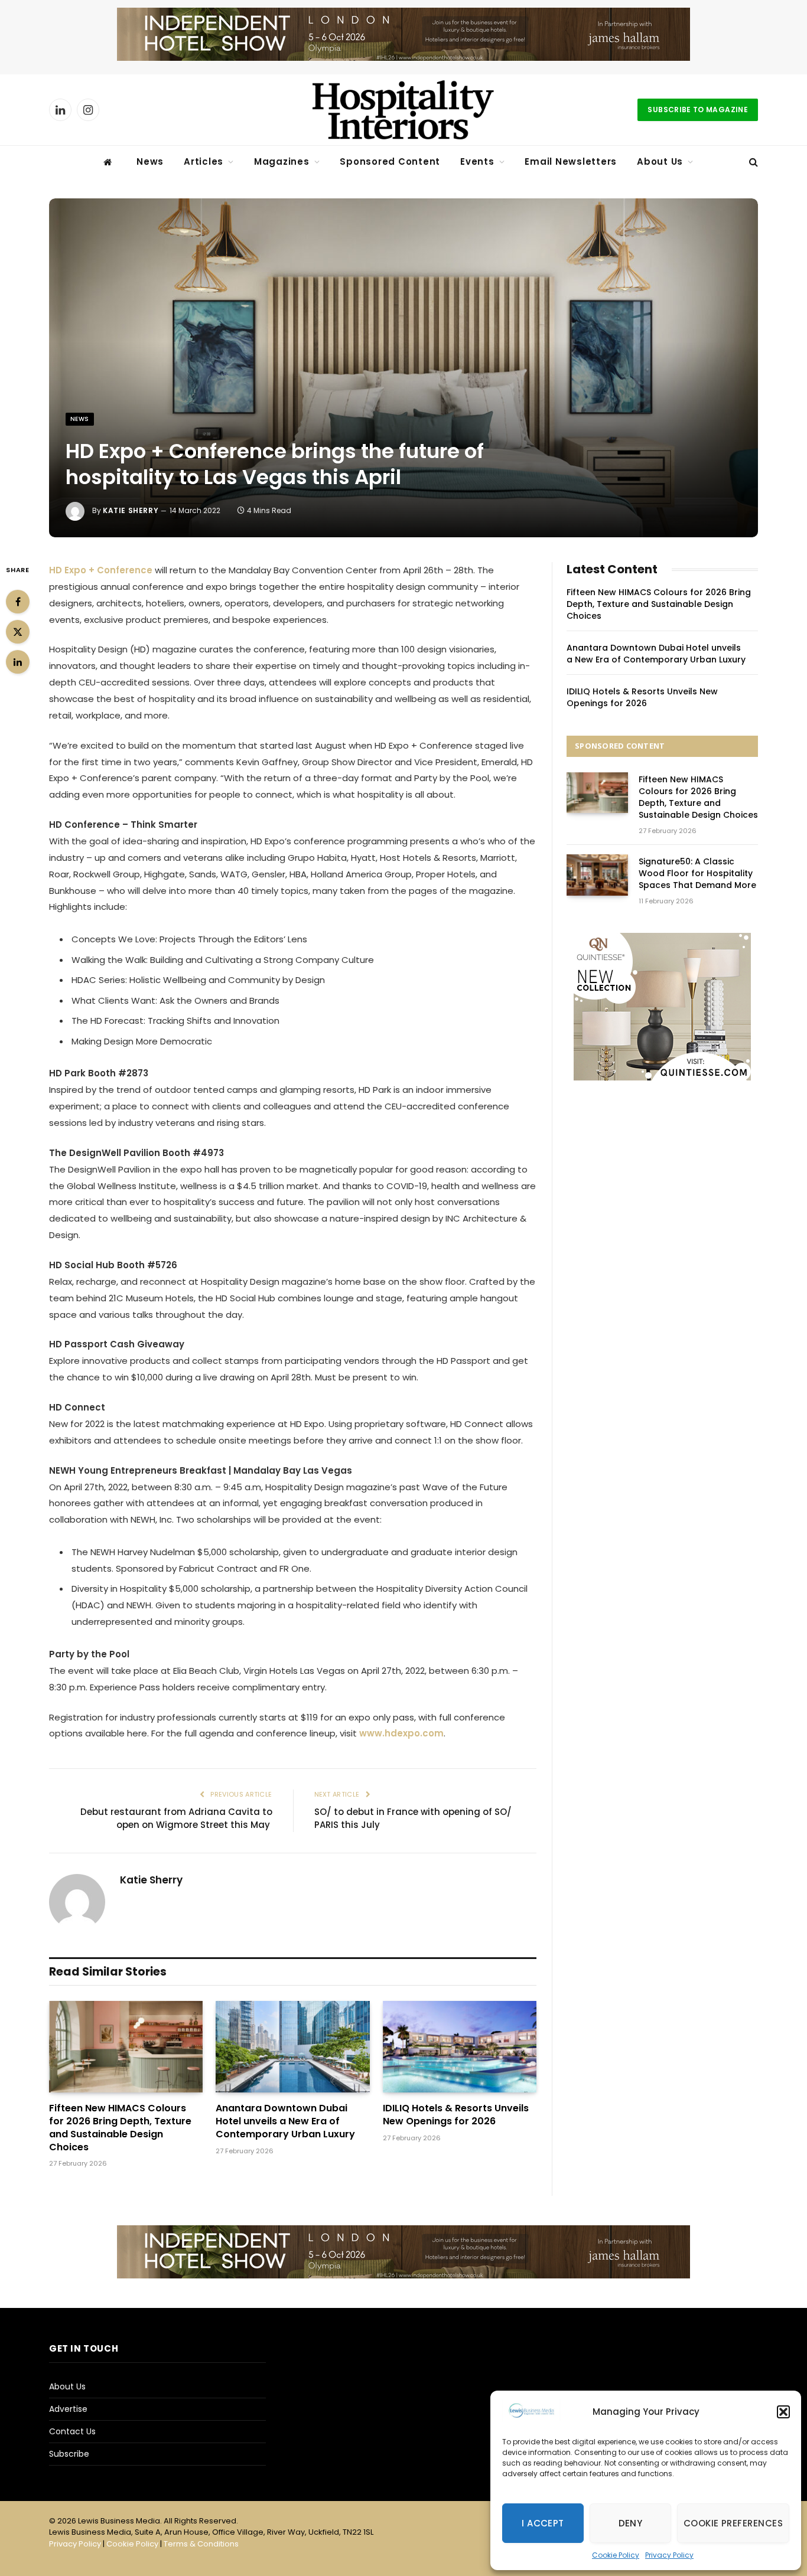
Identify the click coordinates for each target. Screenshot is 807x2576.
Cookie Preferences (733, 2523)
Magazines (282, 161)
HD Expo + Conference (101, 570)
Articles (204, 161)
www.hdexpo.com (401, 1733)
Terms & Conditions (201, 2544)
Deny (631, 2523)
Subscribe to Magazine (698, 110)
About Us (660, 161)
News (150, 161)
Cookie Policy (616, 2555)
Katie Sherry (131, 510)
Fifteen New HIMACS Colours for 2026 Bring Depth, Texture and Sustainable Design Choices (120, 2128)
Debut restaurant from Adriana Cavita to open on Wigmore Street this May (176, 1818)
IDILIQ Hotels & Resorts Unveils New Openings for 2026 (456, 2115)
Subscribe (69, 2454)
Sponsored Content (390, 161)
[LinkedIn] (18, 662)
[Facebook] (18, 602)
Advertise (68, 2409)
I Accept (543, 2523)
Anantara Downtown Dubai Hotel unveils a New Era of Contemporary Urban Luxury (285, 2121)
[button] (783, 2412)
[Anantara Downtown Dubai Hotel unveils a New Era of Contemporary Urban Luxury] (292, 2047)
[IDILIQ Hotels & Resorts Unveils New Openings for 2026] (460, 2047)
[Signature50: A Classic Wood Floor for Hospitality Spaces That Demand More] (597, 875)
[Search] (752, 162)
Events (477, 161)
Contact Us (72, 2431)
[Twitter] (18, 632)
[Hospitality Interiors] (403, 110)
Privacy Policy (669, 2555)
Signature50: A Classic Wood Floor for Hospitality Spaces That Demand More (697, 873)
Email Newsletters (571, 161)
